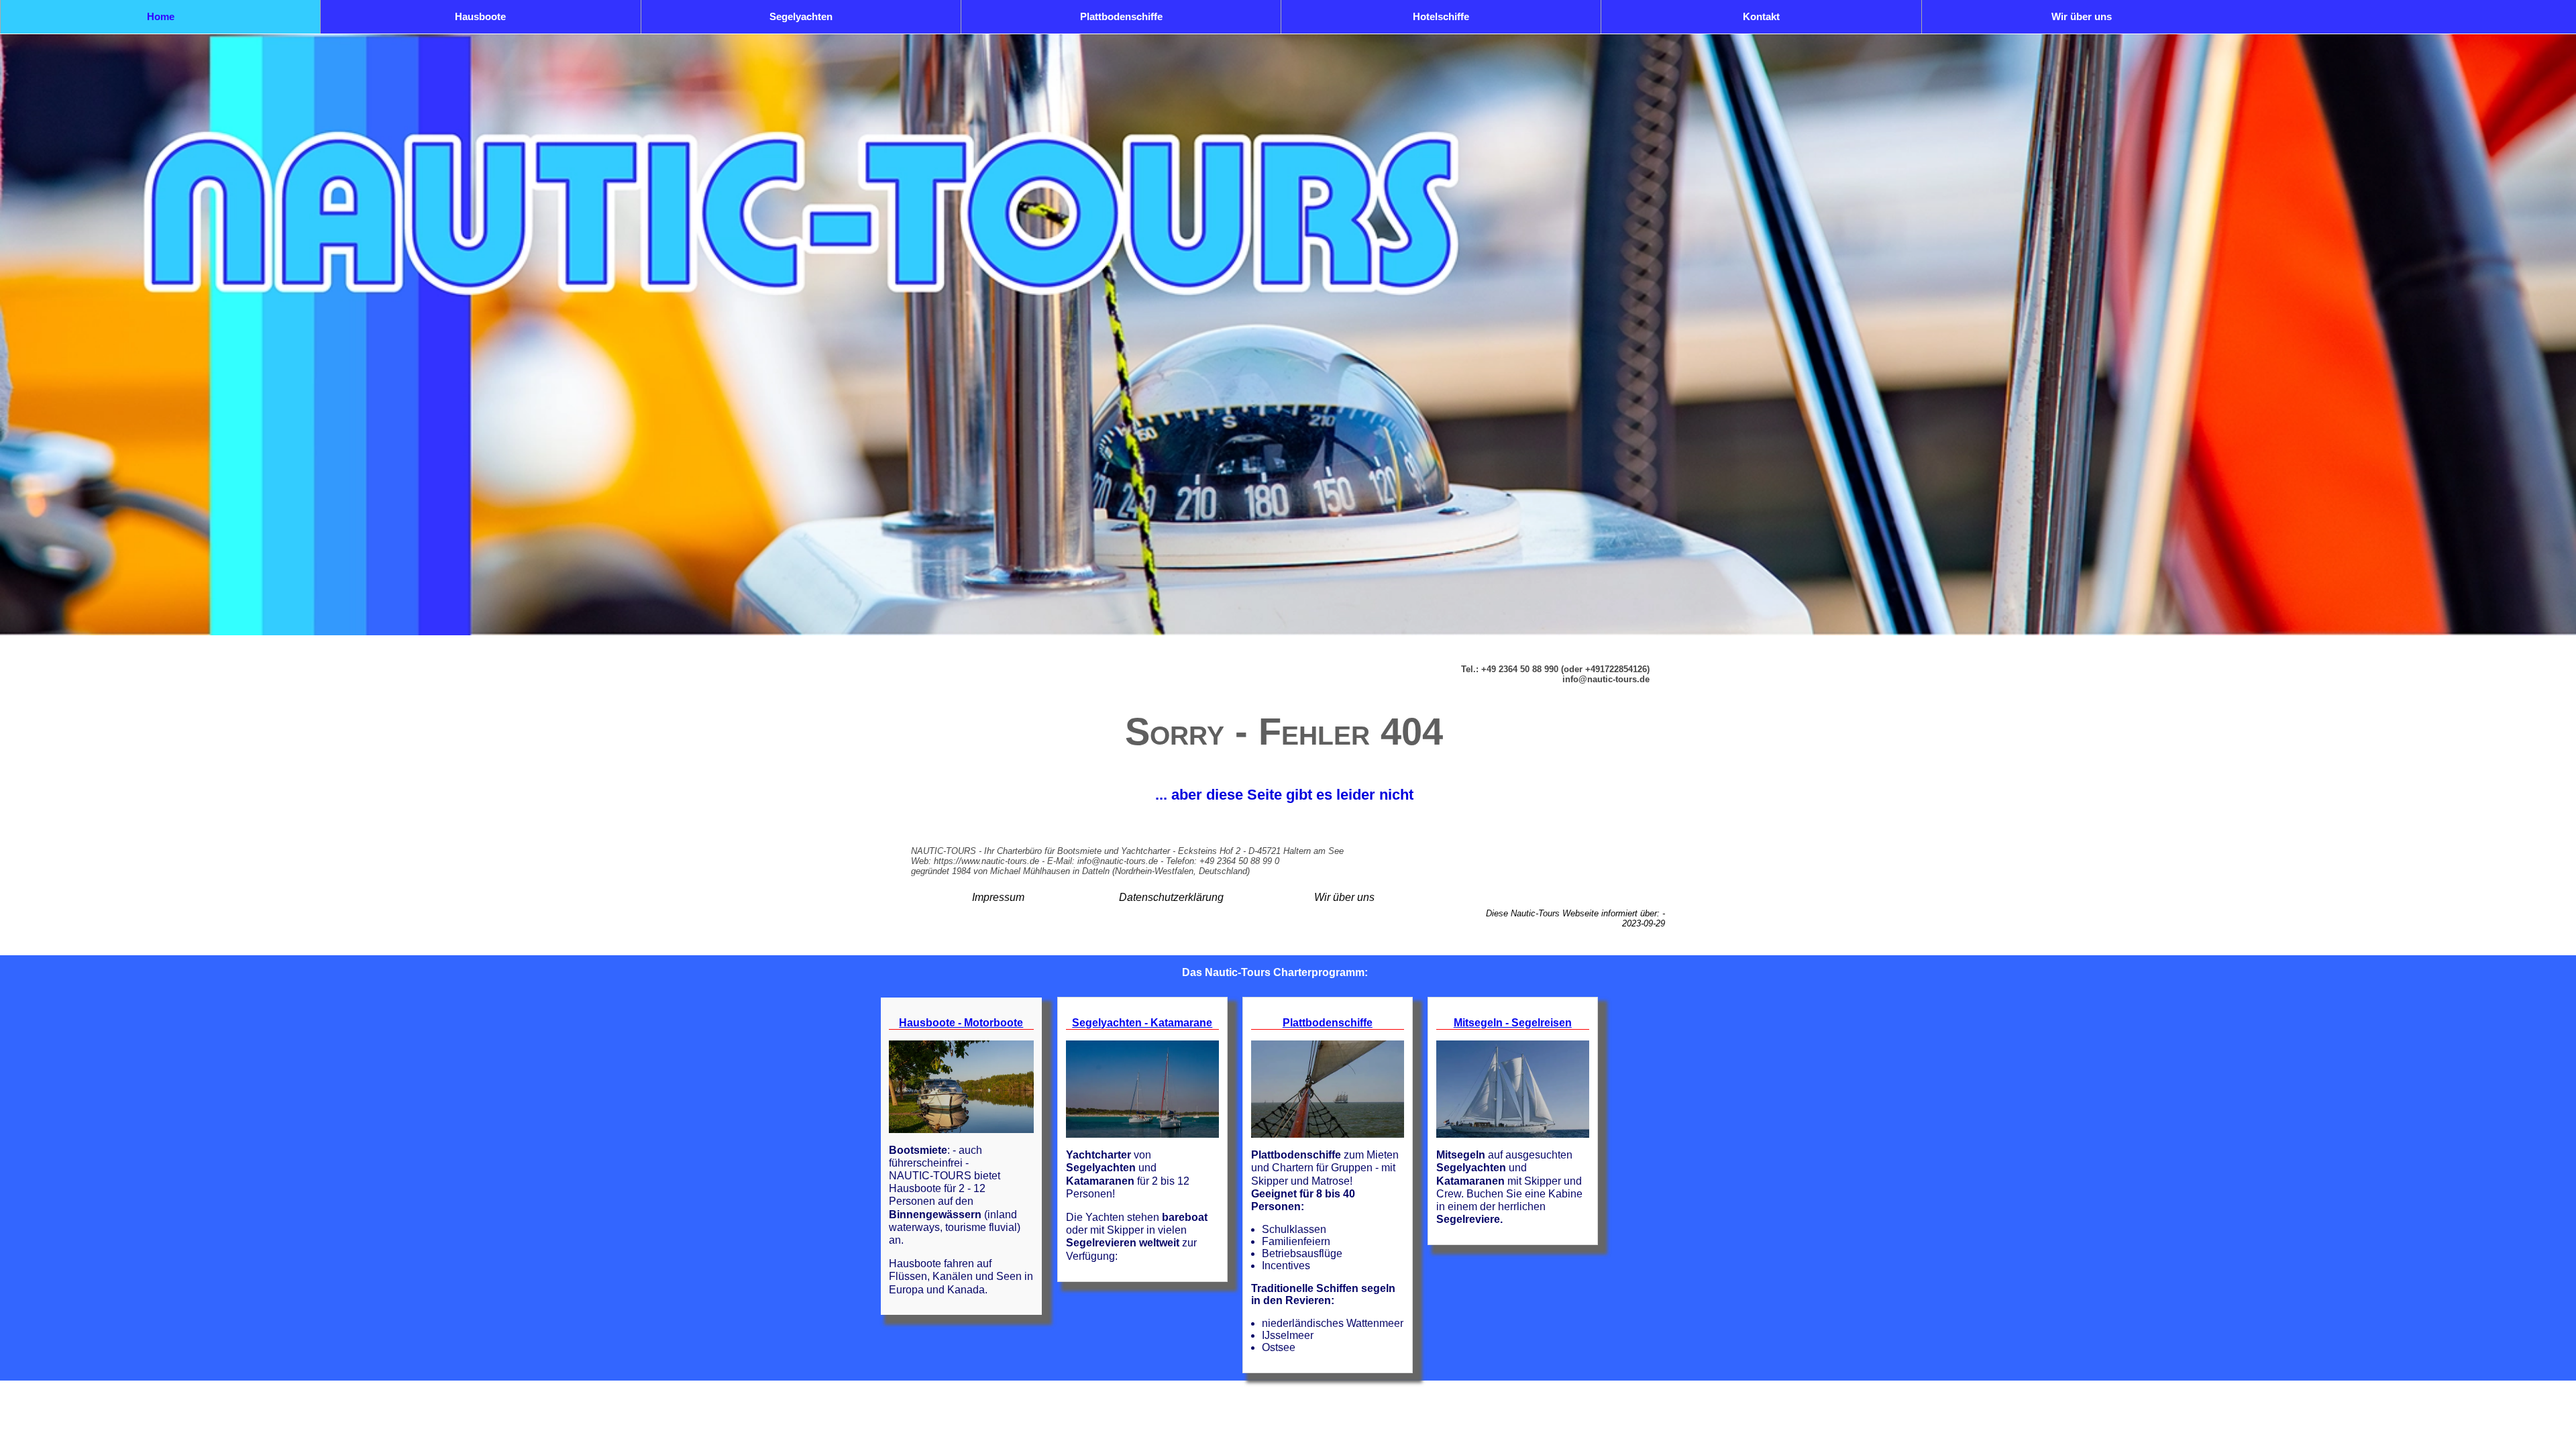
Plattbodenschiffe (1121, 16)
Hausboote (480, 16)
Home (161, 16)
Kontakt (1761, 16)
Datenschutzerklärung (1171, 897)
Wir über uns (2082, 16)
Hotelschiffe (1441, 16)
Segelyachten (801, 16)
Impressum (998, 897)
